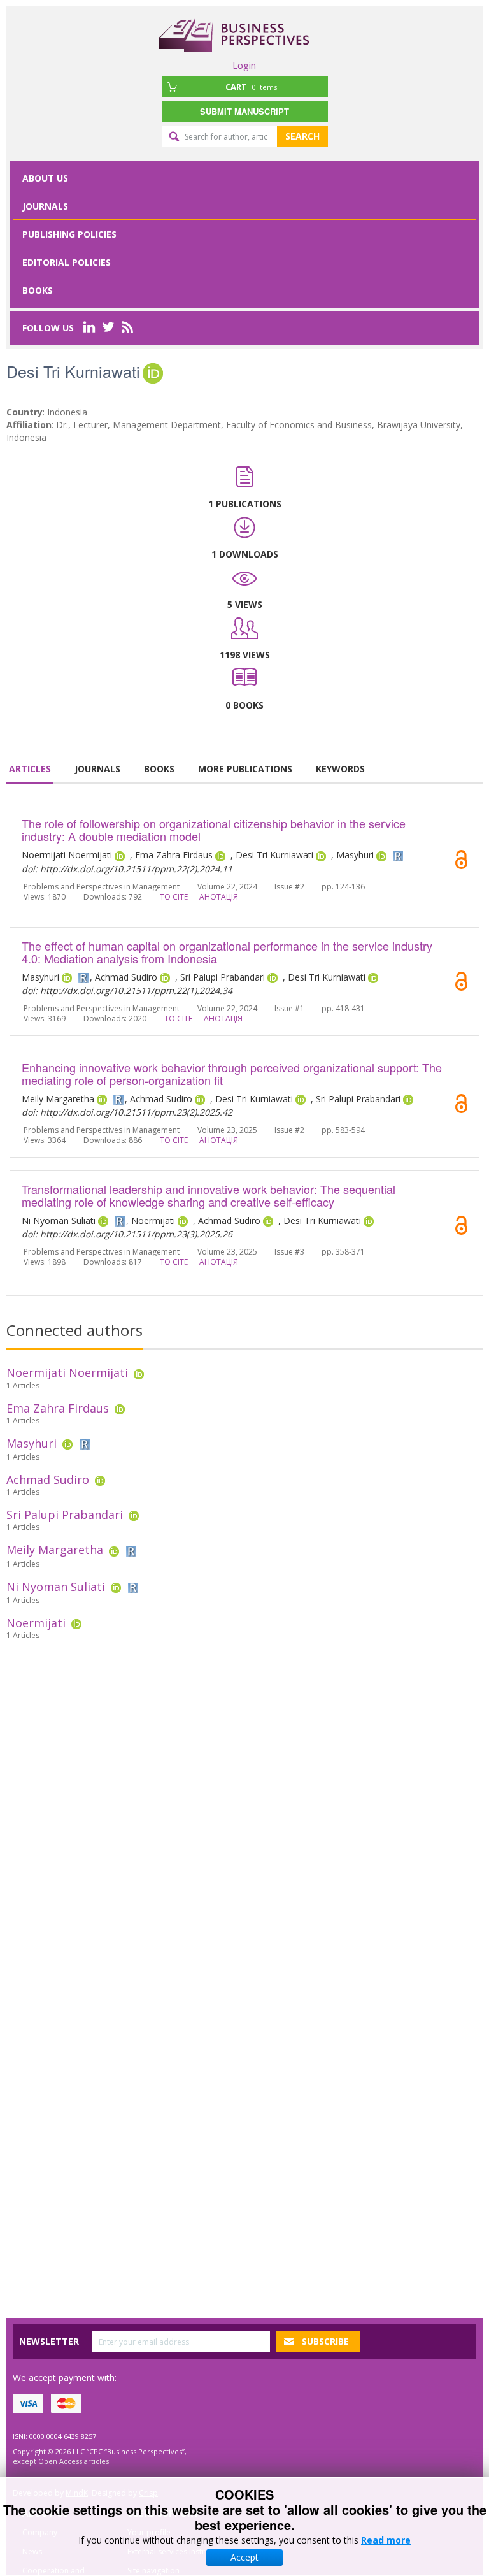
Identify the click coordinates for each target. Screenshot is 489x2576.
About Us (45, 178)
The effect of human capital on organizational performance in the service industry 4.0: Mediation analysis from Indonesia (227, 952)
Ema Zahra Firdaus (58, 1408)
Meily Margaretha (55, 1550)
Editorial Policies (67, 262)
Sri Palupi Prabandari (65, 1515)
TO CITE (174, 897)
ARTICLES (30, 769)
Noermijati (36, 1623)
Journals (45, 206)
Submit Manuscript (244, 111)
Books (38, 290)
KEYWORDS (340, 769)
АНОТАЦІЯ (219, 897)
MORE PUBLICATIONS (245, 769)
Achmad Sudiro (48, 1479)
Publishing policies (69, 234)
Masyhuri (32, 1443)
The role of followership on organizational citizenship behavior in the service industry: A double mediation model (214, 830)
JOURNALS (97, 769)
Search (302, 136)
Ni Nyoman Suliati (56, 1587)
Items (251, 87)
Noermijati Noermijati (67, 1372)
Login (244, 65)
